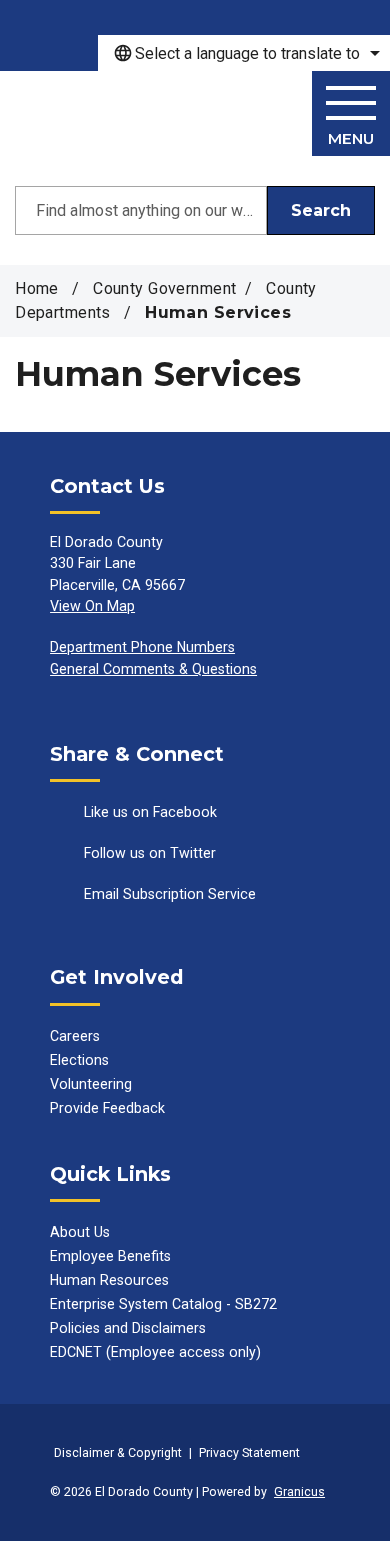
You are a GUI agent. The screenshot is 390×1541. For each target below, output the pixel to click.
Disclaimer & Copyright (118, 1452)
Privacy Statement (249, 1452)
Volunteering (91, 1084)
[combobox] (244, 53)
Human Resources (109, 1280)
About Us (80, 1232)
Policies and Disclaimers (128, 1328)
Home (37, 288)
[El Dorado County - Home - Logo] (114, 118)
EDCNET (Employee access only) (155, 1352)
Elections (79, 1060)
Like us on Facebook (150, 812)
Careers (75, 1036)
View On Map (92, 606)
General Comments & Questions (153, 669)
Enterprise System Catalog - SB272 (163, 1304)
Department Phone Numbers (142, 647)
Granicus (299, 1491)
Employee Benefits (110, 1256)
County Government (164, 288)
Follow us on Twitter (150, 853)
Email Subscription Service (170, 894)
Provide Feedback (107, 1108)
